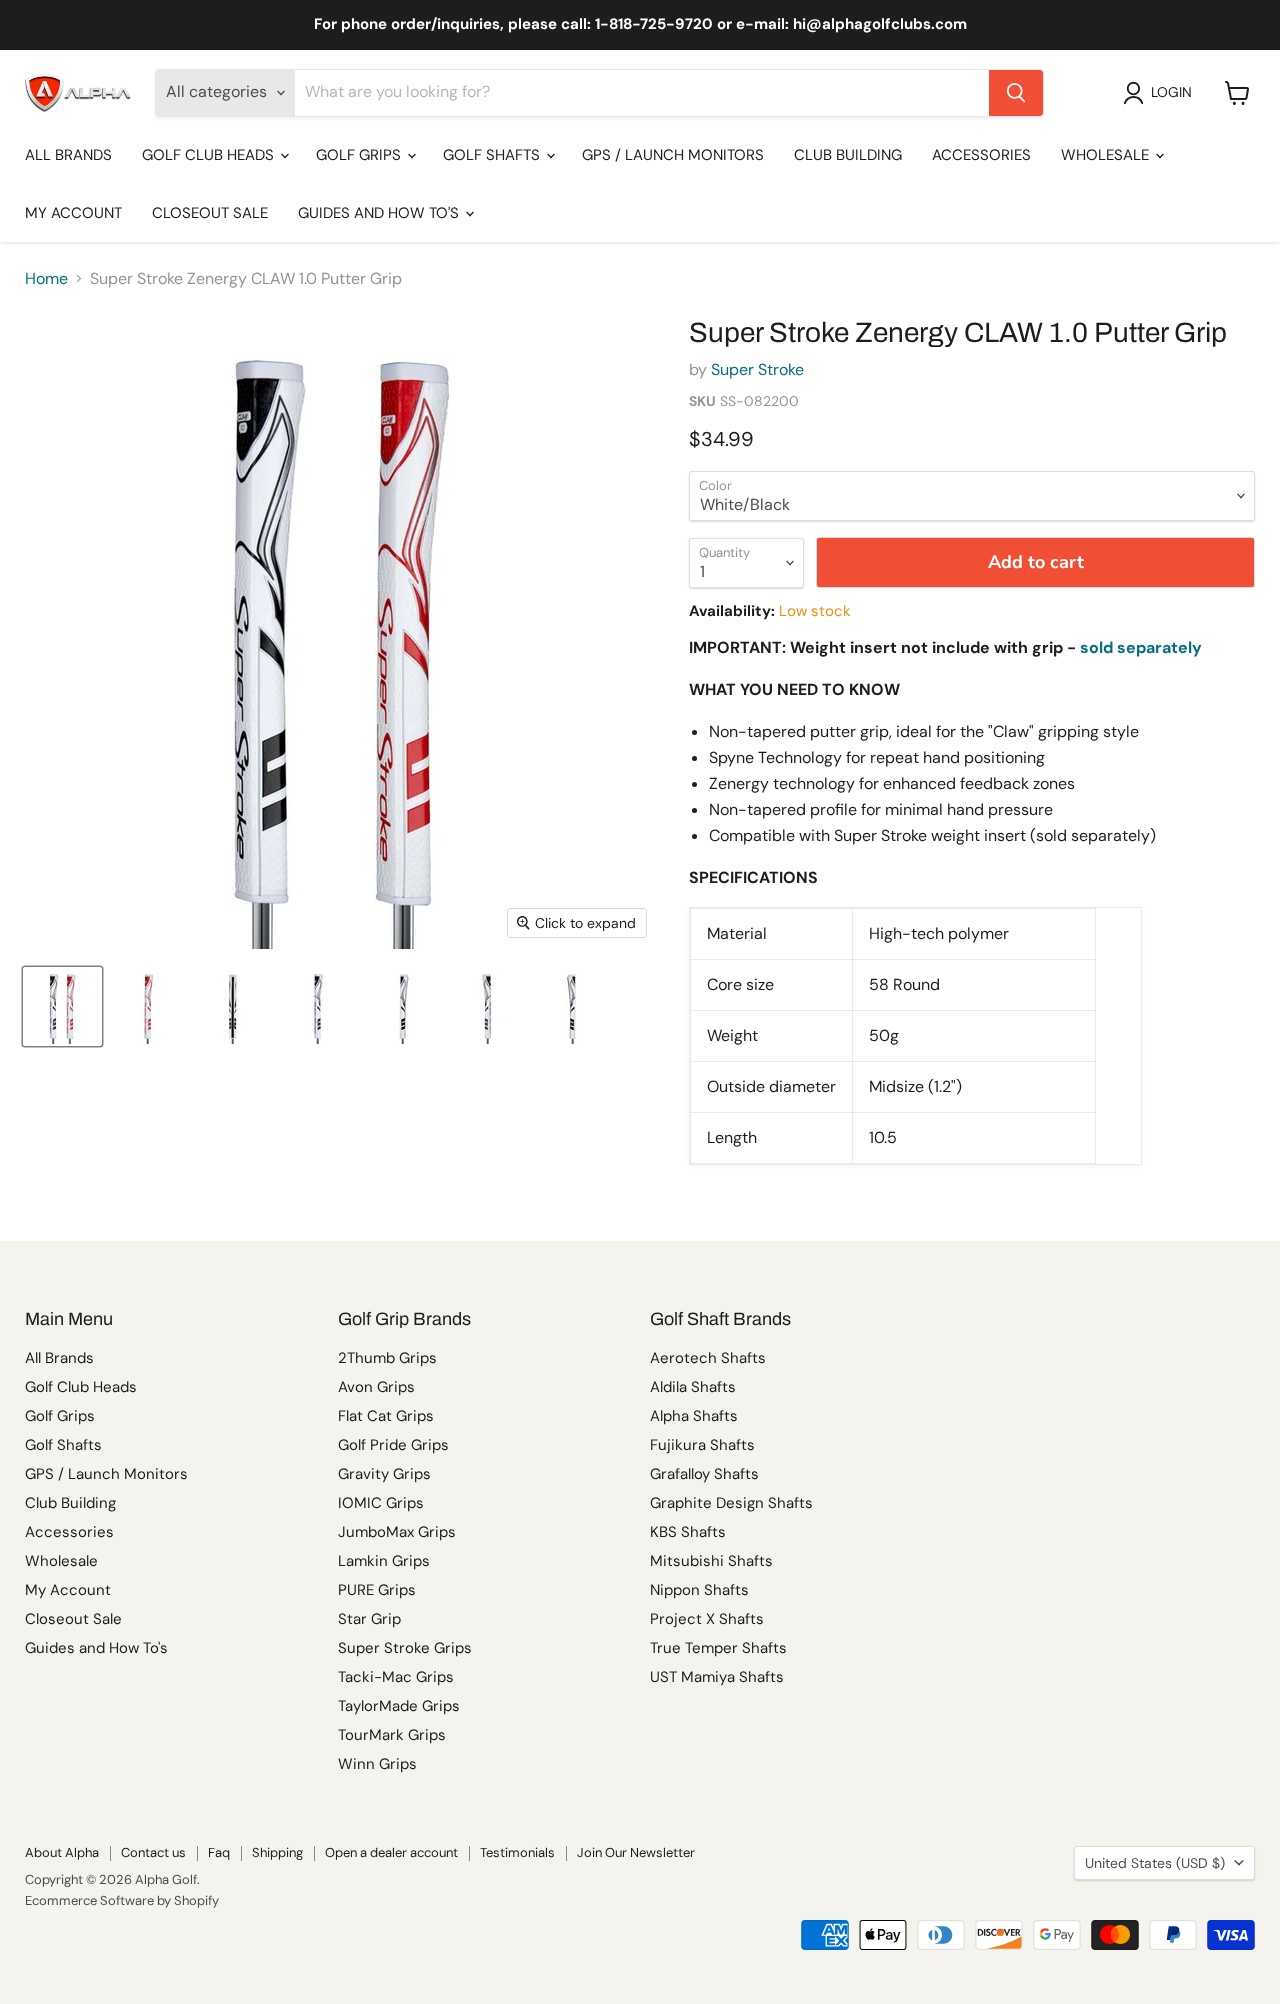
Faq (219, 1852)
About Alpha (62, 1852)
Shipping (277, 1852)
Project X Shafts (707, 1619)
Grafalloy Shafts (704, 1474)
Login (1171, 92)
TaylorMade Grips (399, 1706)
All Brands (68, 155)
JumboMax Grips (397, 1532)
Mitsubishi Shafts (711, 1561)
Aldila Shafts (693, 1387)
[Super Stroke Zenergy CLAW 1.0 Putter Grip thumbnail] (62, 1006)
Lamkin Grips (384, 1561)
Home (46, 279)
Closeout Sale (210, 213)
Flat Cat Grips (386, 1416)
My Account (73, 213)
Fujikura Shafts (702, 1445)
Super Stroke (757, 369)
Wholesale (1107, 155)
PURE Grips (377, 1590)
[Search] (1016, 93)
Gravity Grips (384, 1474)
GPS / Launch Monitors (673, 155)
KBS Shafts (688, 1532)
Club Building (848, 155)
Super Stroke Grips (405, 1648)
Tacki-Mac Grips (396, 1677)
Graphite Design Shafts (731, 1503)
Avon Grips (376, 1387)
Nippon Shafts (699, 1590)
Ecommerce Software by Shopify (122, 1900)
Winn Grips (377, 1764)
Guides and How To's (380, 213)
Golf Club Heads (210, 155)
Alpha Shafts (694, 1416)
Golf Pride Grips (393, 1445)
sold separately (1141, 647)
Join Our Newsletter (636, 1852)
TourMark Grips (392, 1735)
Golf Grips (360, 155)
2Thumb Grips (387, 1358)
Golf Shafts (493, 155)
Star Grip (369, 1619)
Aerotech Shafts (708, 1358)
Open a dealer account (391, 1852)
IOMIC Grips (381, 1503)
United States (1155, 1863)
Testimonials (517, 1852)
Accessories (981, 155)
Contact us (153, 1852)
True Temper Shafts (718, 1648)
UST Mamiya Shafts (717, 1677)
